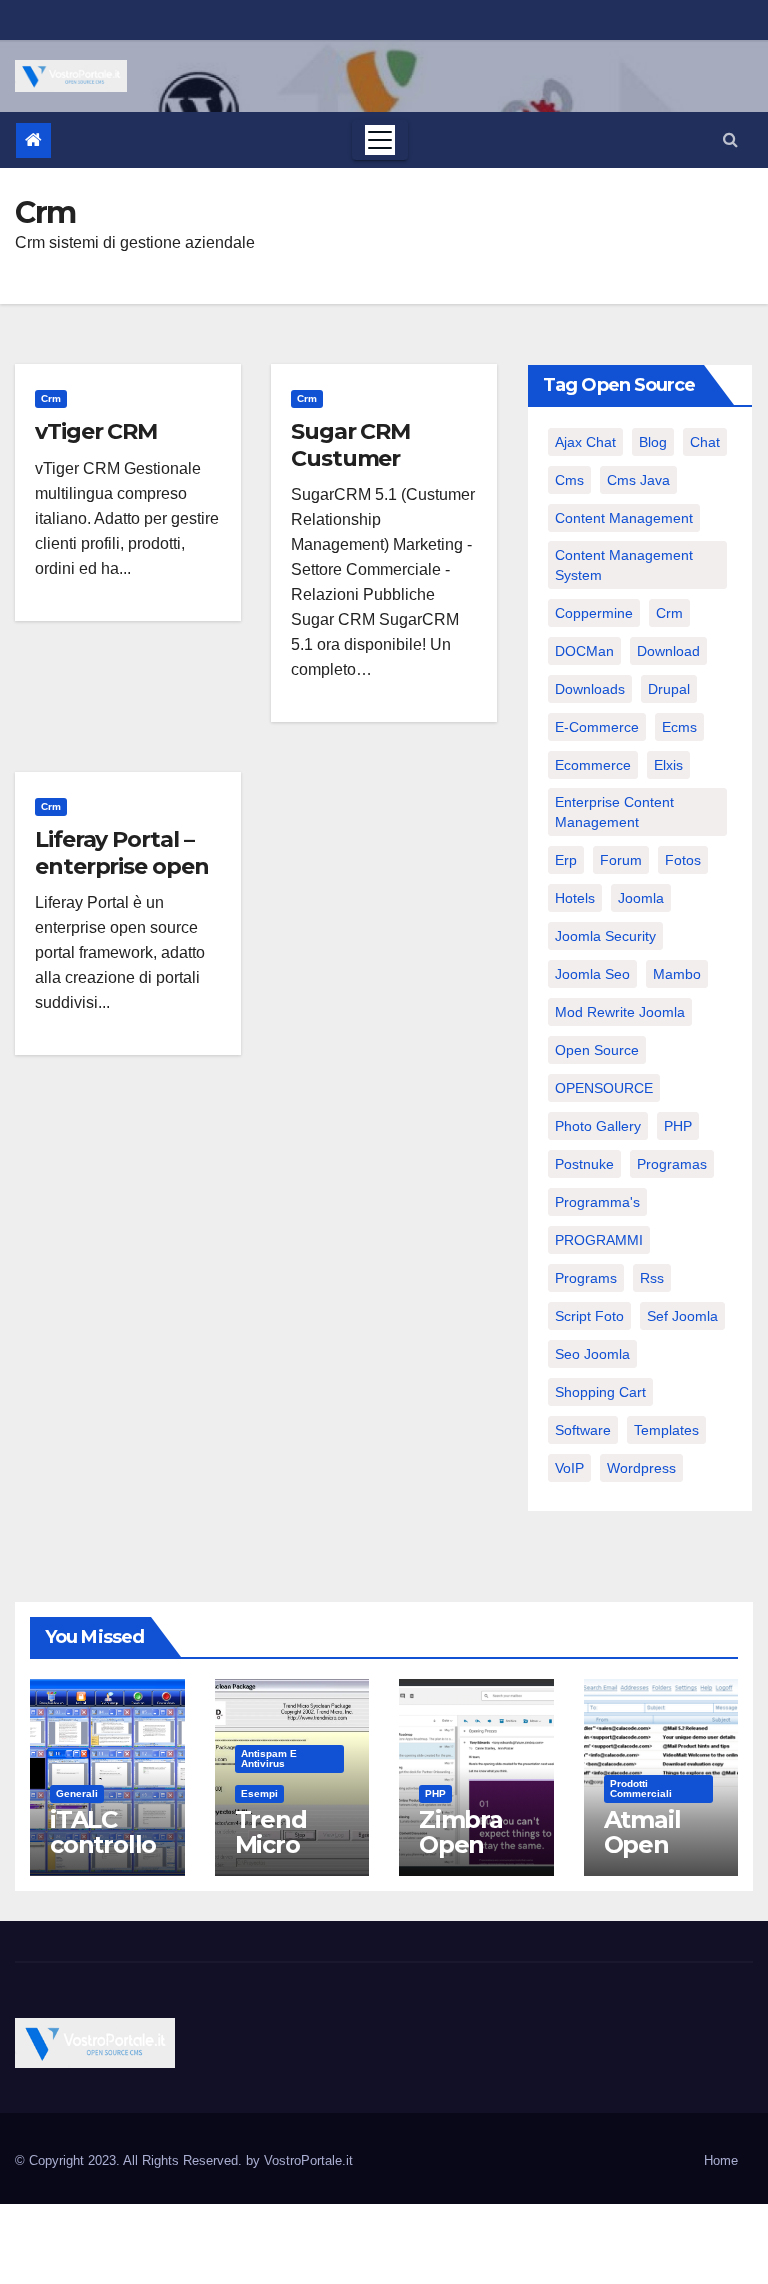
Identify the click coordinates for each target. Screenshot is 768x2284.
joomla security (605, 936)
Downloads (590, 689)
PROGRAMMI (599, 1240)
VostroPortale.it (308, 2160)
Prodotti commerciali (641, 1788)
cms (569, 480)
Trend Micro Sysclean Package (286, 1857)
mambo (677, 974)
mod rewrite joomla (620, 1012)
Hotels (575, 898)
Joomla (641, 898)
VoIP (569, 1468)
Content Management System (624, 565)
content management (624, 518)
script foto (589, 1316)
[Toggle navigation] (380, 140)
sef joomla (682, 1316)
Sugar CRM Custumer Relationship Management (365, 471)
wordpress (641, 1468)
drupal (669, 689)
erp (566, 860)
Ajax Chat (585, 442)
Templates (666, 1430)
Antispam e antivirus (269, 1758)
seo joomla (592, 1354)
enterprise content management (614, 812)
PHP (678, 1126)
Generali (77, 1793)
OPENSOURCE (604, 1088)
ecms (679, 727)
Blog (653, 442)
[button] (730, 139)
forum (621, 860)
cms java (638, 480)
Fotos (683, 860)
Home (721, 2160)
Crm (51, 398)
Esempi (259, 1793)
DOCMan (584, 651)
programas (672, 1164)
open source (597, 1050)
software (583, 1430)
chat (705, 442)
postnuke (584, 1164)
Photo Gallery (598, 1126)
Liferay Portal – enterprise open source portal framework (122, 879)
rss (652, 1278)
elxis (668, 765)
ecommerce (593, 765)
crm (669, 613)
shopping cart (600, 1392)
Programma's (597, 1202)
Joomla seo (592, 974)
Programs (586, 1278)
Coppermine (594, 613)
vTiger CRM (96, 431)
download (668, 651)
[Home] (33, 140)
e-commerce (597, 727)
